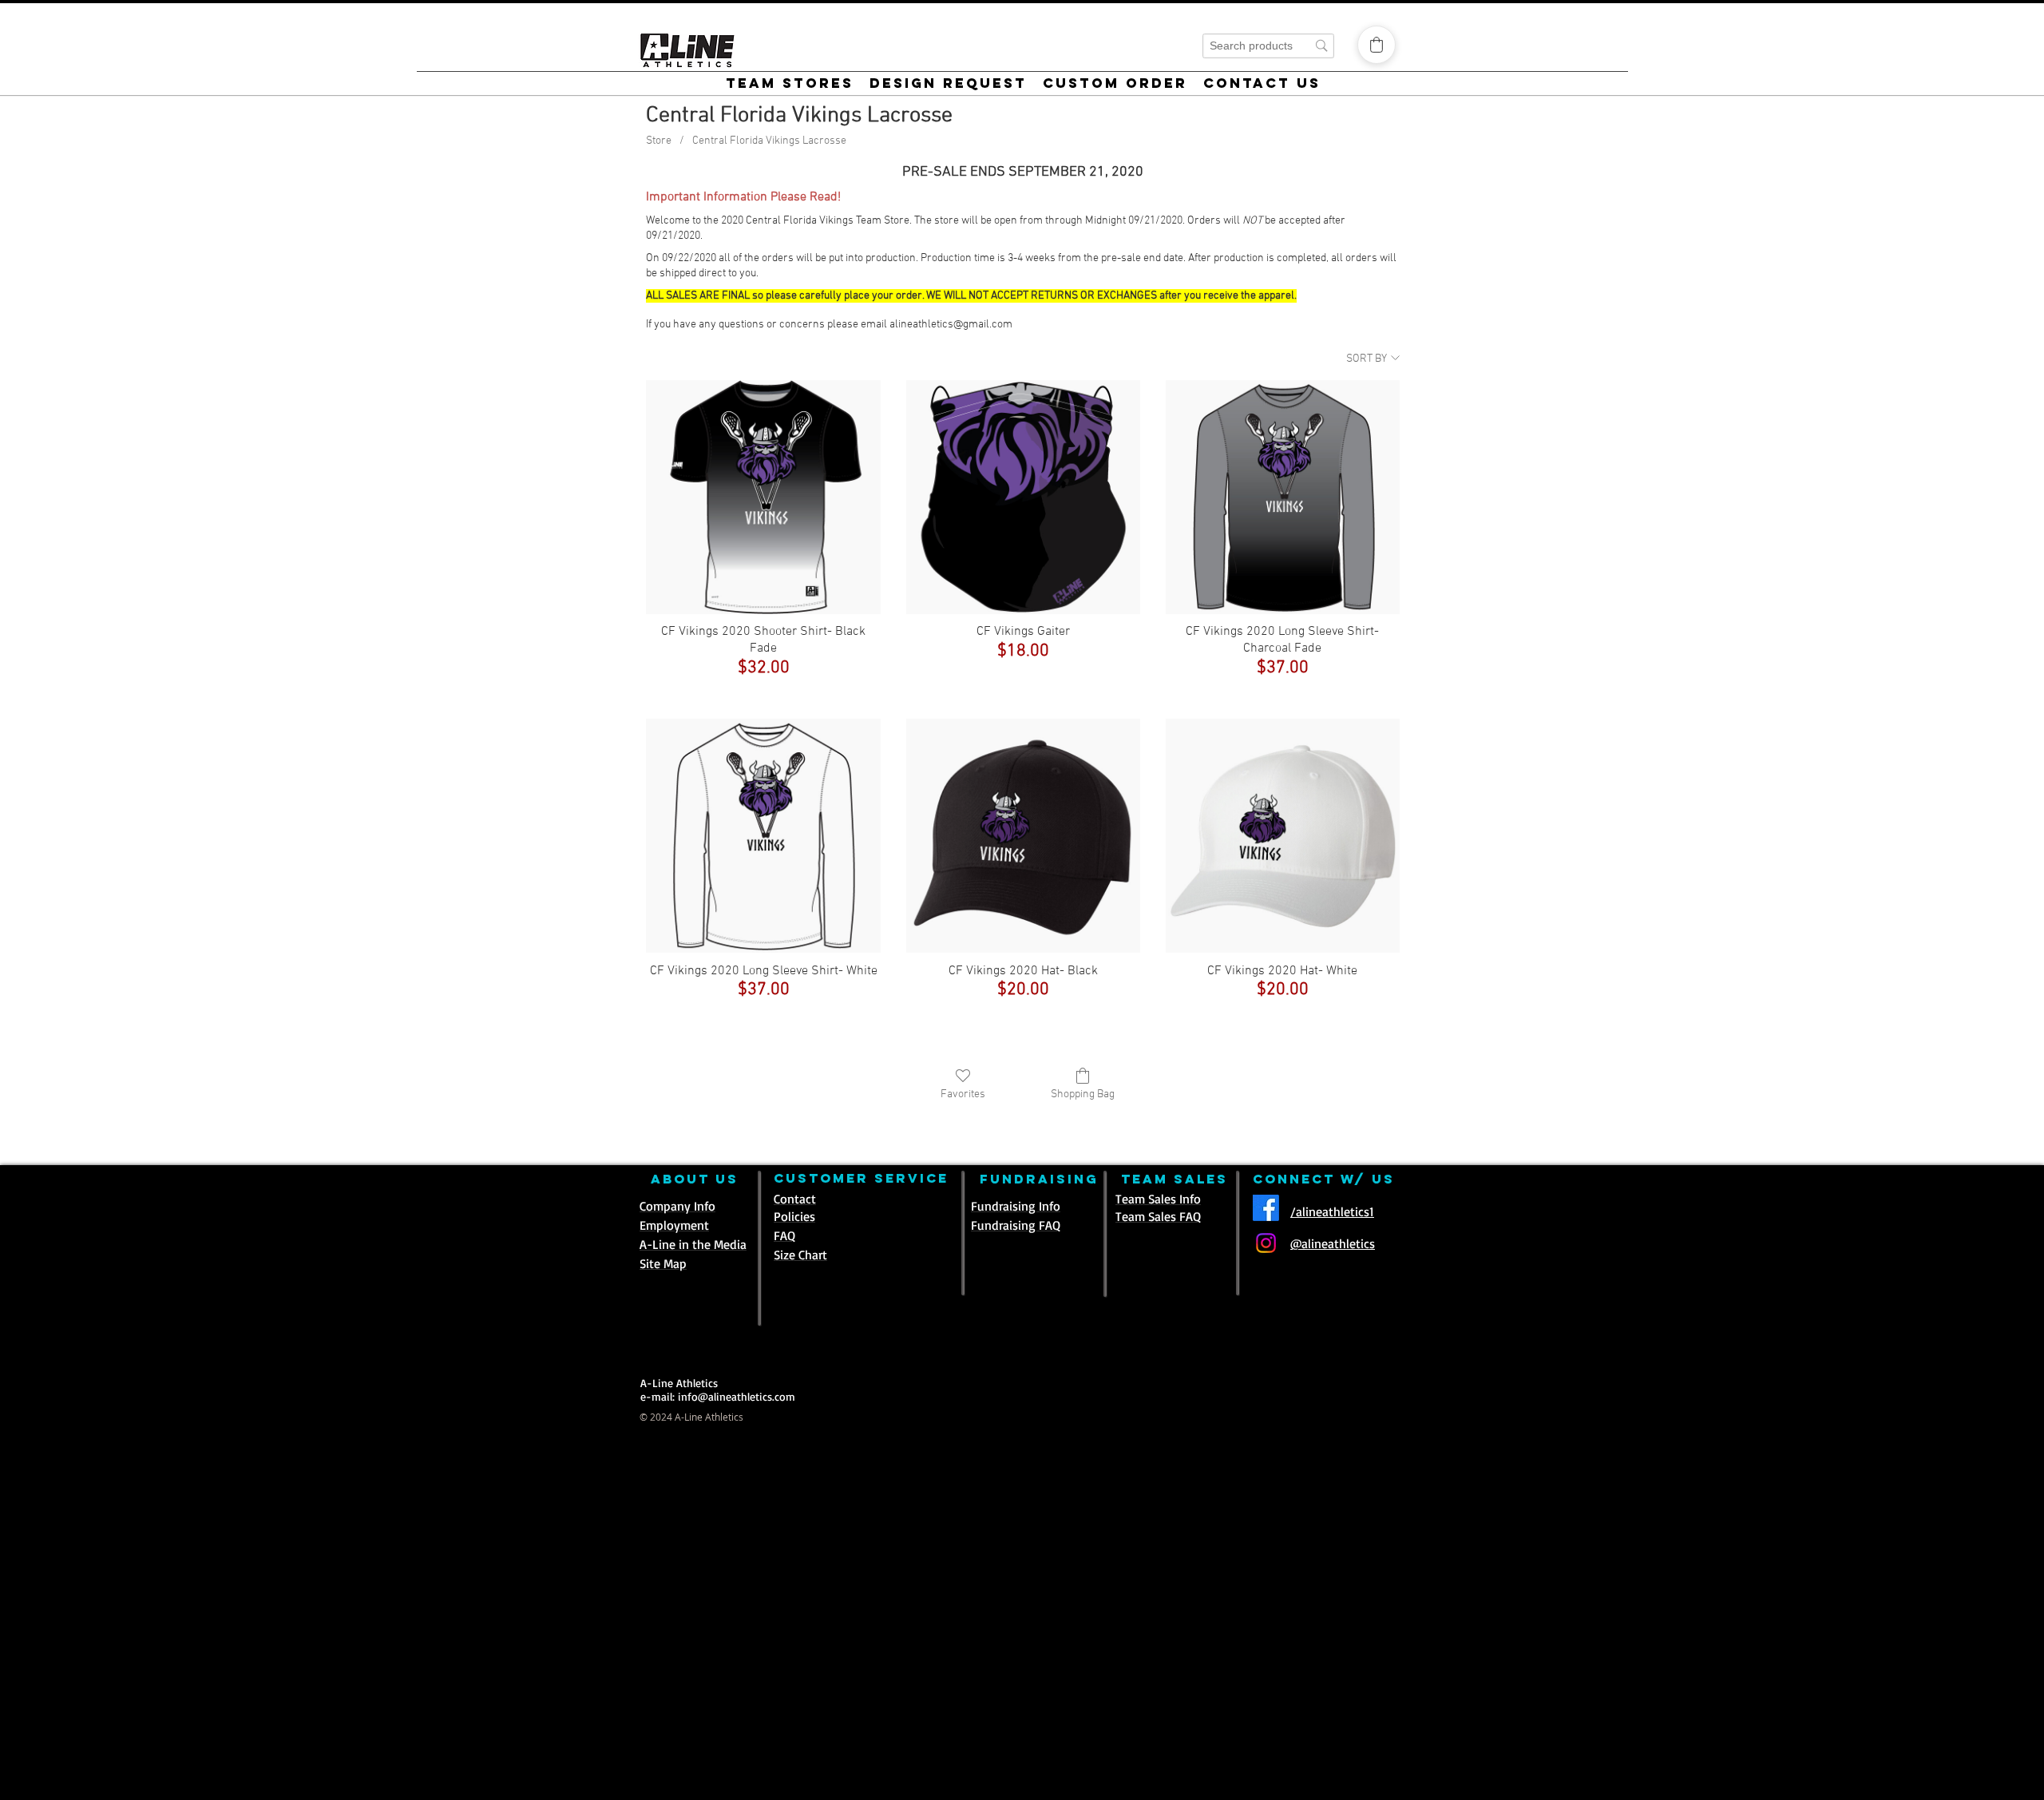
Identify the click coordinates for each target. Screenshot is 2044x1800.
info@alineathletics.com (737, 1396)
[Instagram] (1266, 1243)
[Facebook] (1266, 1208)
